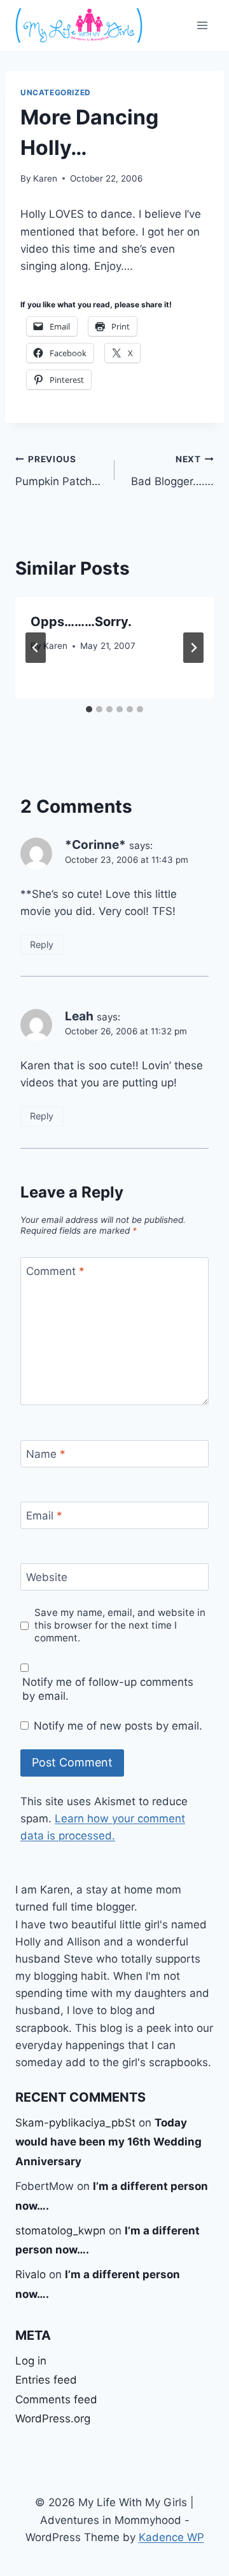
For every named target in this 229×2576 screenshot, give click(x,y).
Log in (31, 2361)
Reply (42, 944)
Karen (45, 178)
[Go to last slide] (36, 648)
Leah (79, 1016)
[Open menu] (202, 25)
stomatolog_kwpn (60, 2231)
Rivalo (31, 2274)
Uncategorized (56, 92)
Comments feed (56, 2399)
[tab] (89, 709)
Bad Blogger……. (172, 471)
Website (47, 1577)
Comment (55, 1271)
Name (46, 1454)
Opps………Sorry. (81, 622)
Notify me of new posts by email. (118, 1726)
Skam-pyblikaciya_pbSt (75, 2123)
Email (44, 1516)
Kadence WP (171, 2537)
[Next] (193, 648)
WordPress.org (53, 2419)
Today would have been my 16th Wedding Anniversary (108, 2142)
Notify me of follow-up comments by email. (108, 1689)
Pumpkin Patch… (58, 471)
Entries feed (46, 2380)
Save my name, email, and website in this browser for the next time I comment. (120, 1625)
